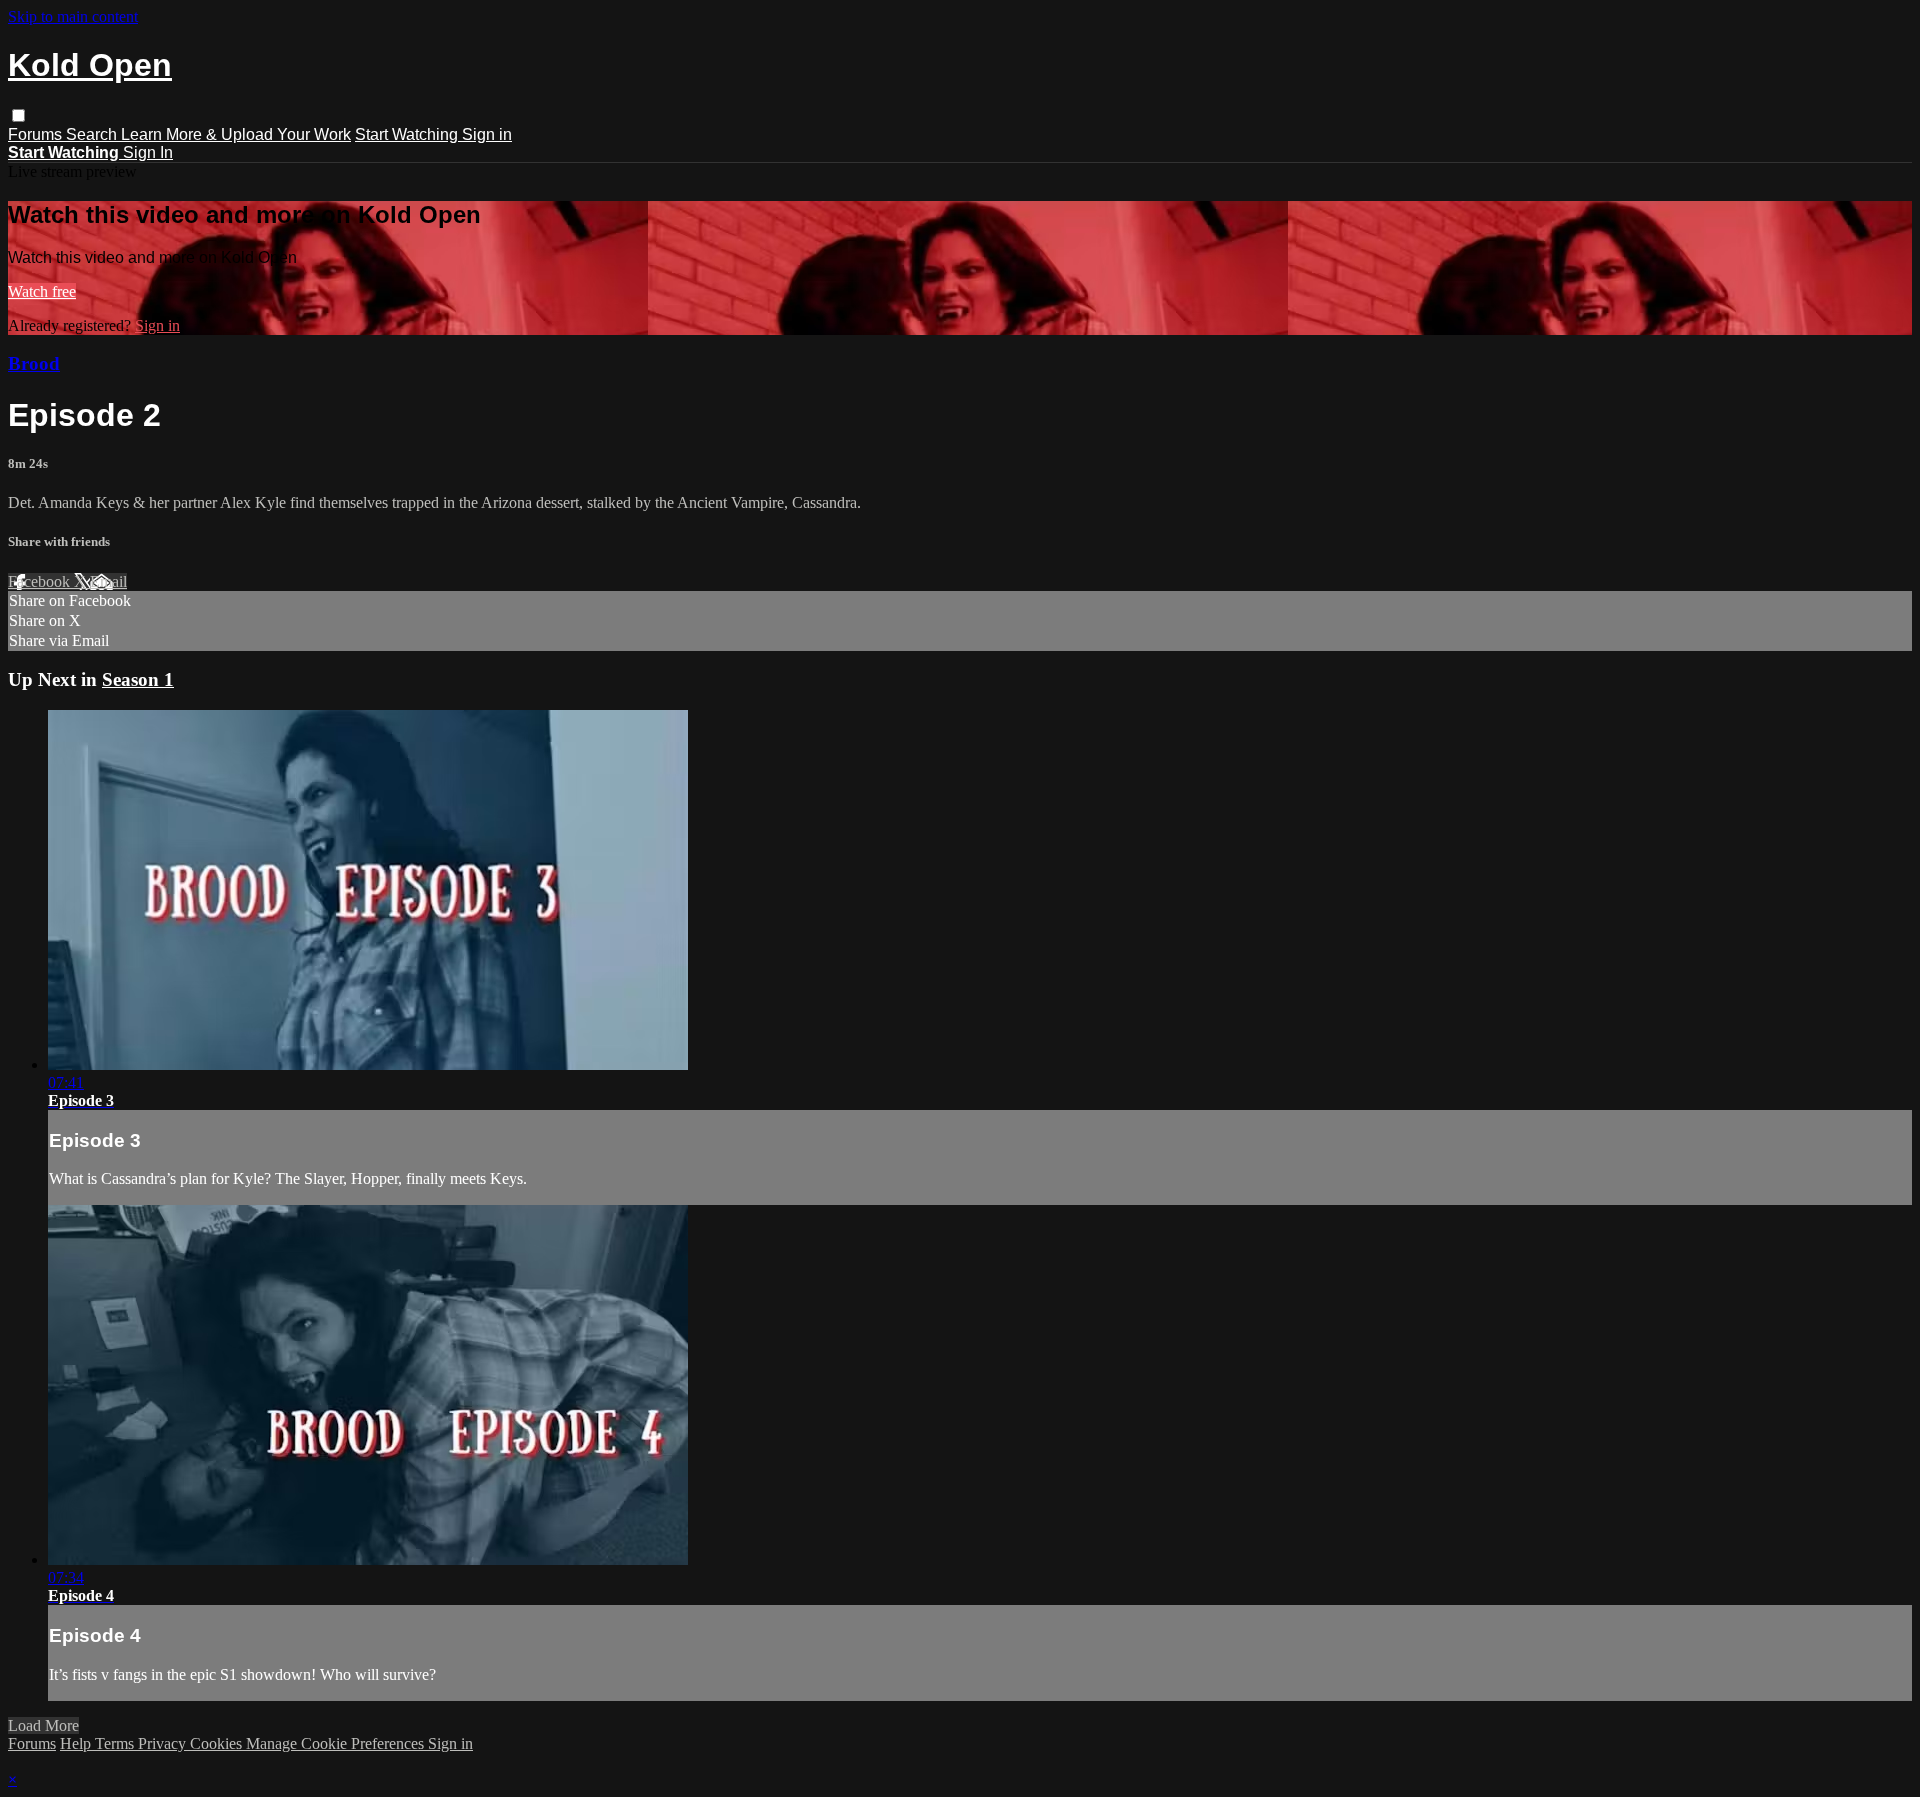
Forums (37, 134)
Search (93, 134)
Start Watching (408, 134)
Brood (34, 363)
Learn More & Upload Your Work (236, 134)
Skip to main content (73, 16)
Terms (116, 1743)
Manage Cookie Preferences (337, 1743)
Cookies (218, 1743)
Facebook (41, 581)
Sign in (487, 134)
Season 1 (138, 679)
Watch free (42, 291)
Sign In (148, 152)
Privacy (164, 1743)
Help (77, 1743)
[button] (18, 115)
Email (108, 581)
